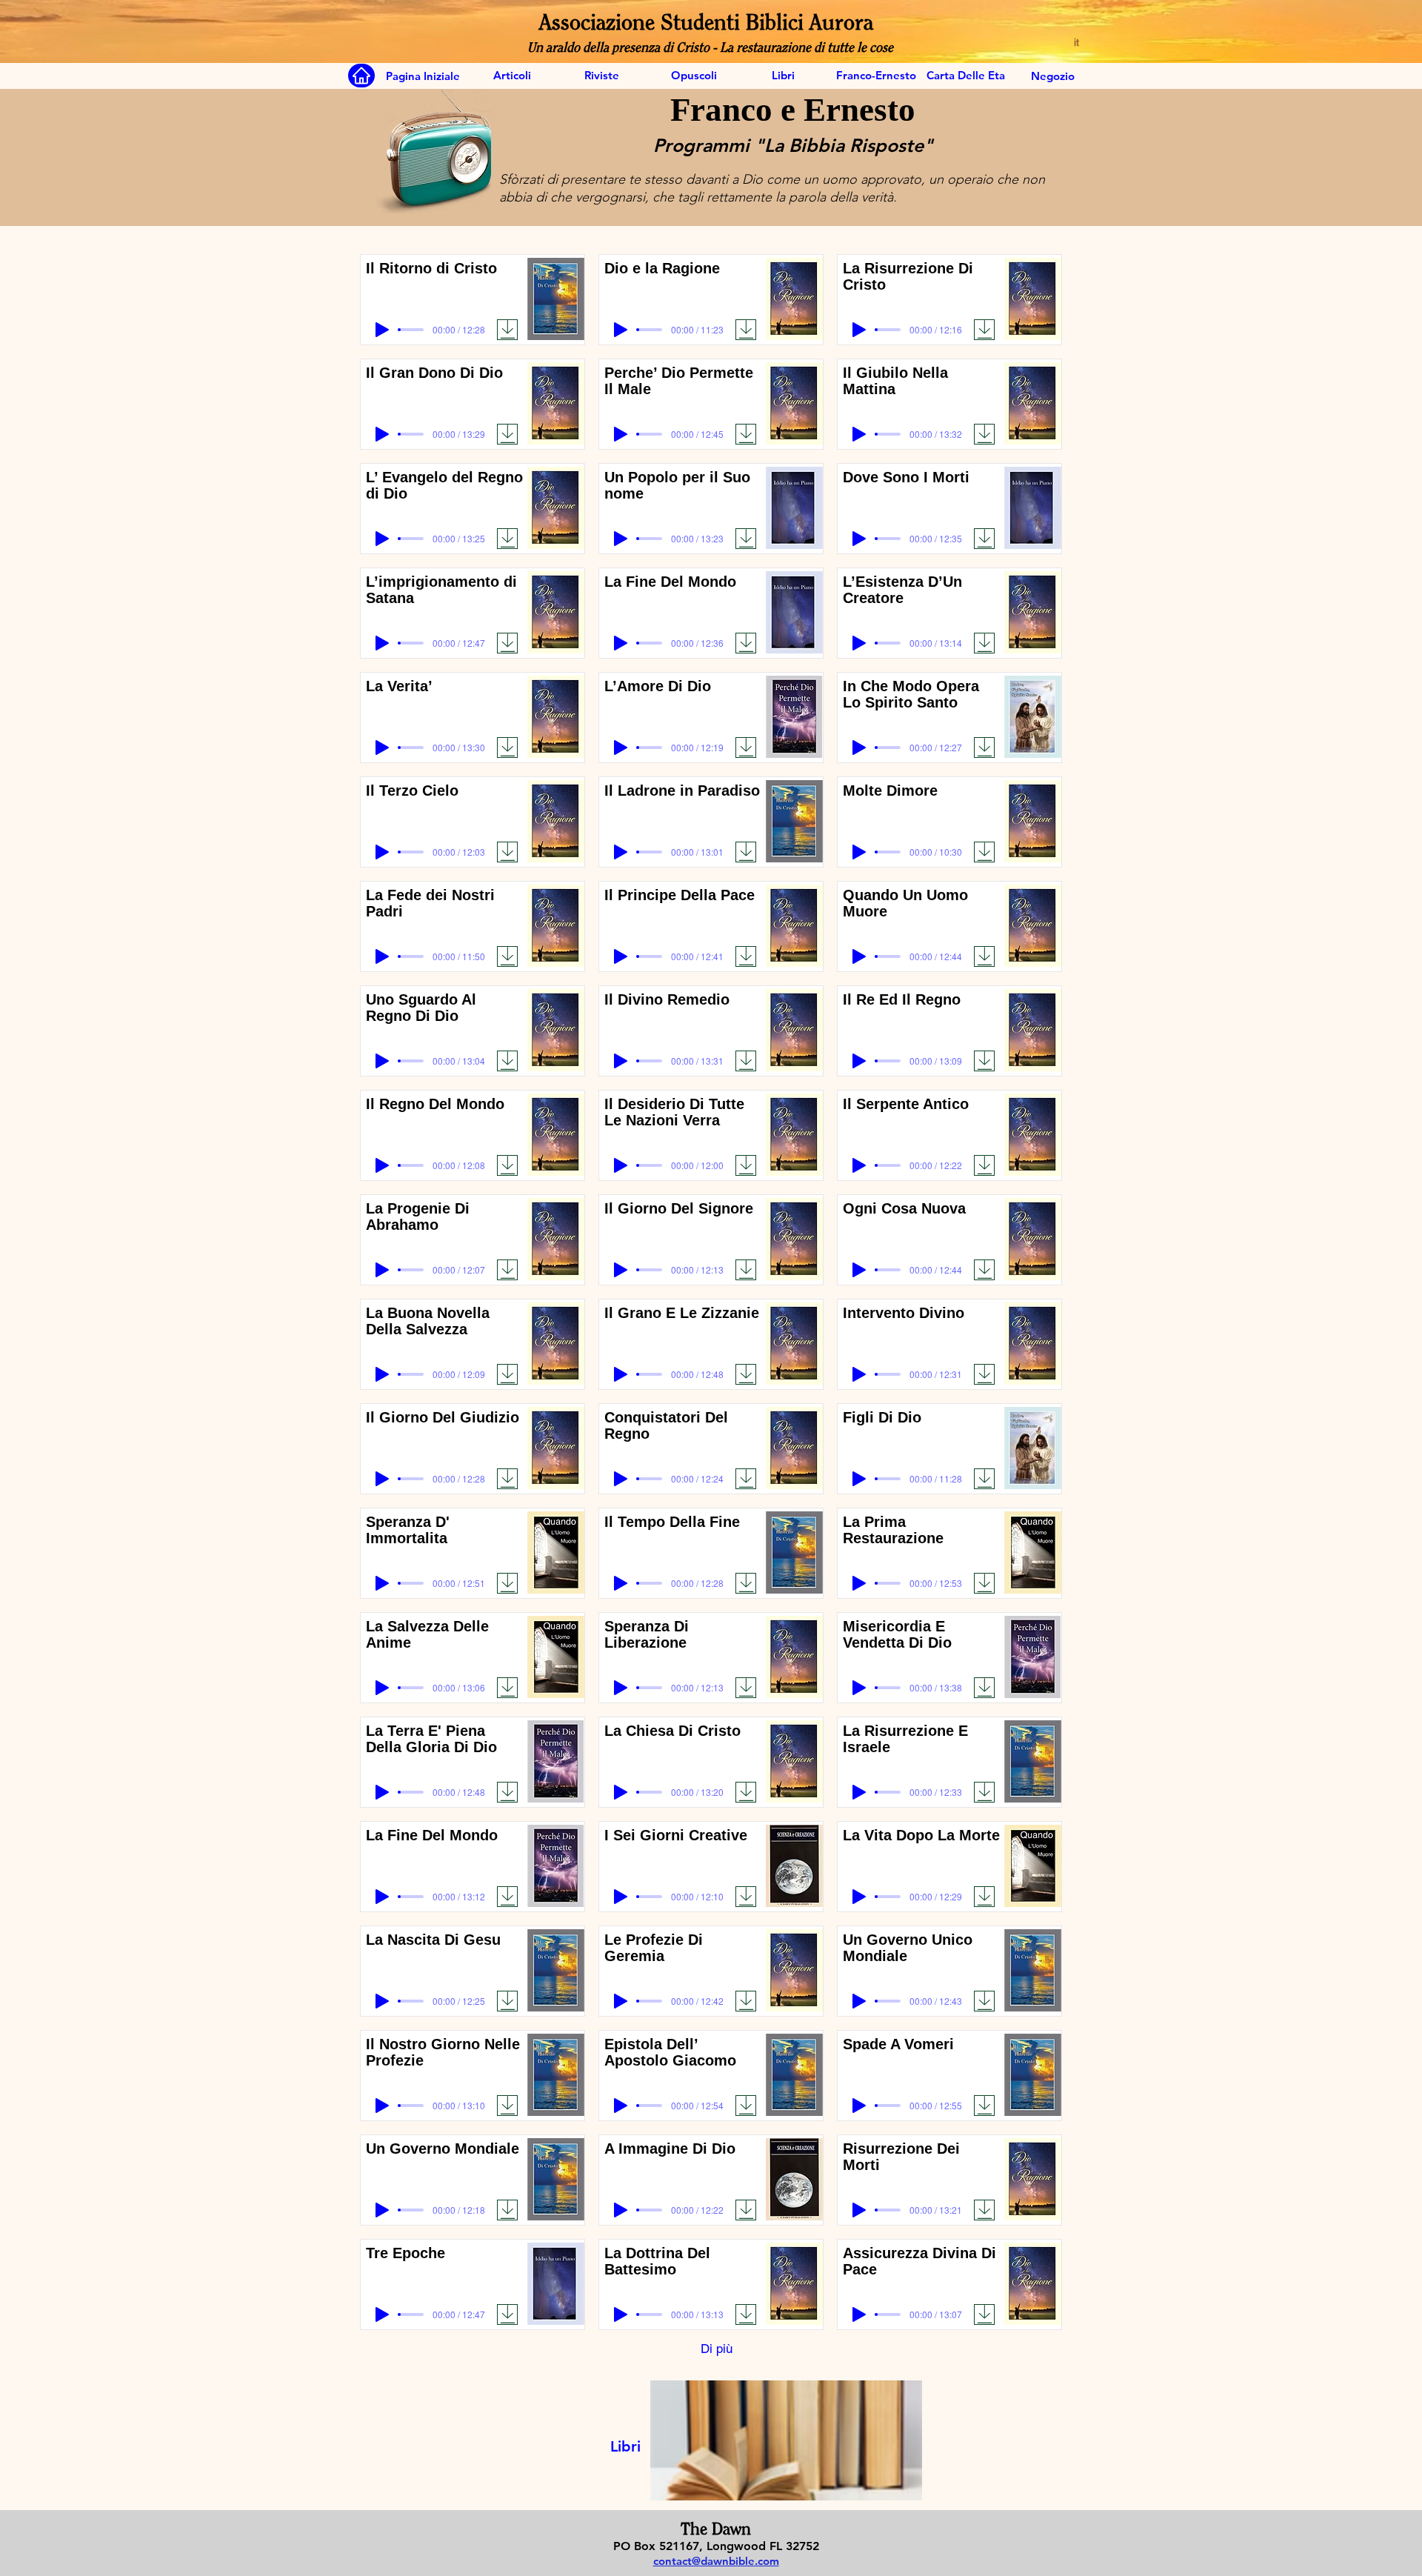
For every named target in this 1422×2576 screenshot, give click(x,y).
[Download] (507, 330)
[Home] (361, 76)
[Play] (382, 330)
